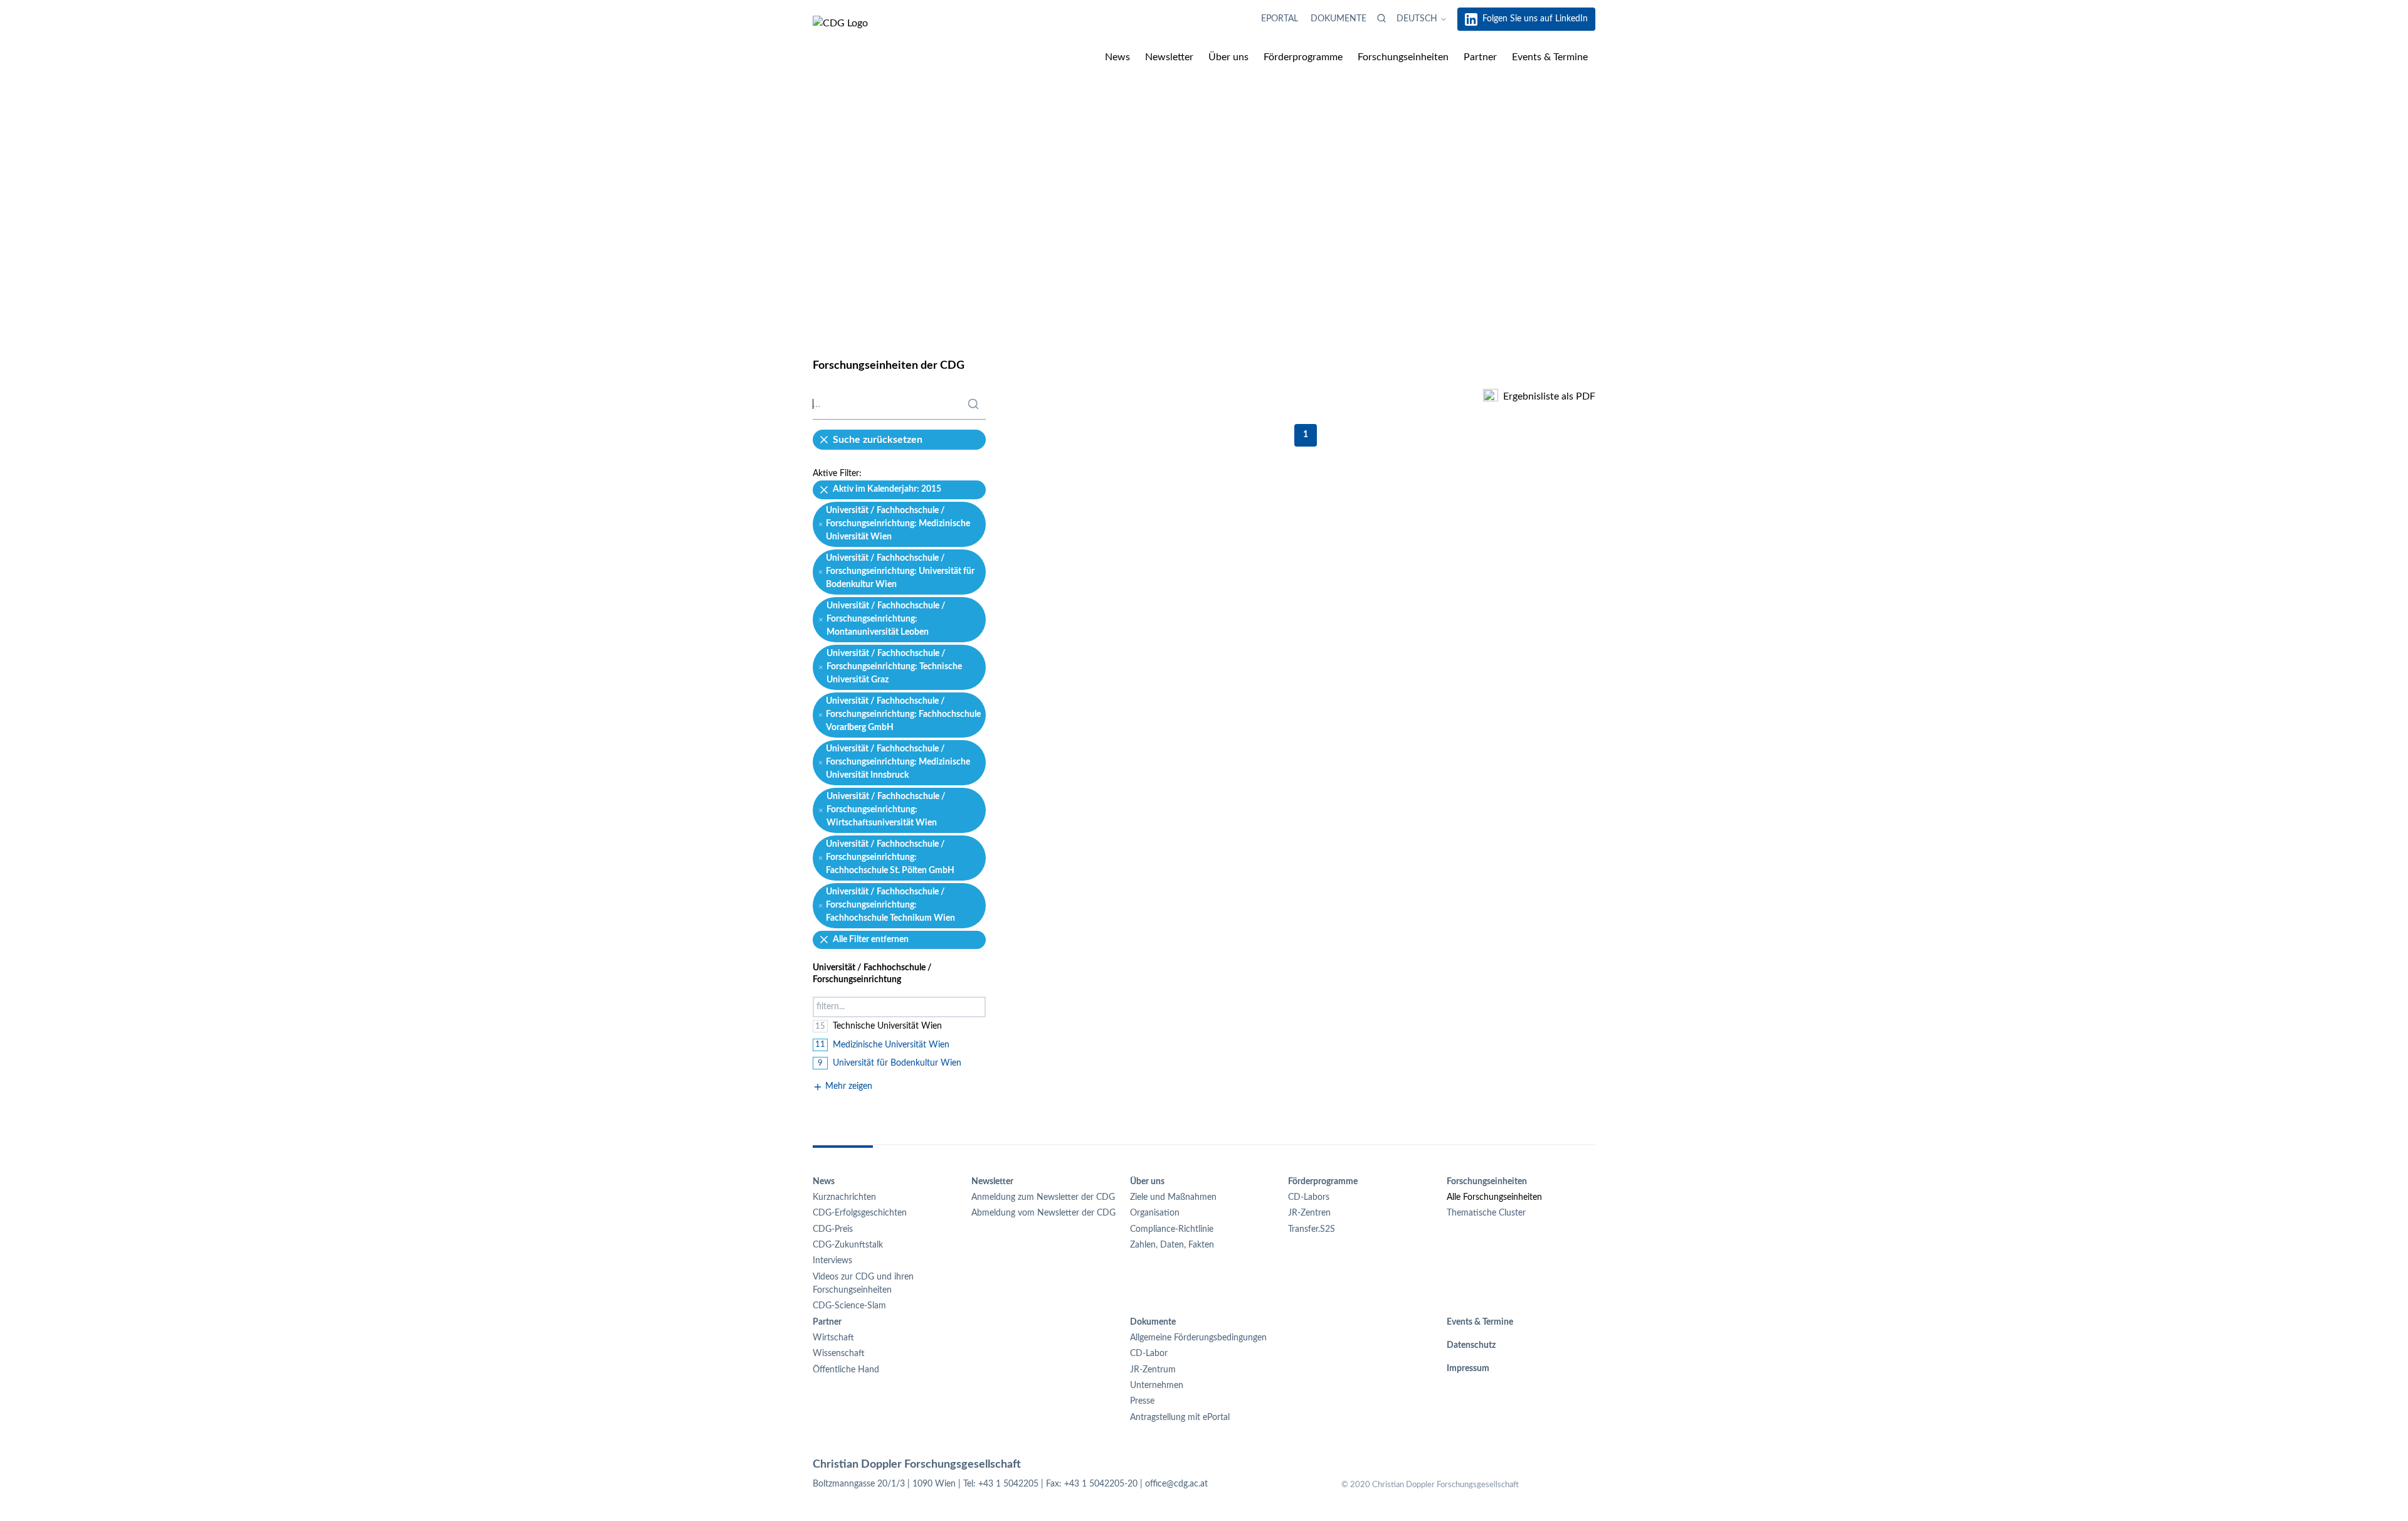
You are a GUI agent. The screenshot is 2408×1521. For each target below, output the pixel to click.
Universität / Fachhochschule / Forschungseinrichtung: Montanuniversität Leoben (886, 619)
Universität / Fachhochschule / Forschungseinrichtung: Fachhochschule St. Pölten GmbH (890, 858)
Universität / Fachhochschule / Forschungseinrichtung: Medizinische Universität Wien (898, 524)
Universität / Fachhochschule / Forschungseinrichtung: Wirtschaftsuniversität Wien (886, 810)
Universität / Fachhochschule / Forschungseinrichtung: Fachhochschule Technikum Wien (890, 905)
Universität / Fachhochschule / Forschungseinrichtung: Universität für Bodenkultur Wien (900, 572)
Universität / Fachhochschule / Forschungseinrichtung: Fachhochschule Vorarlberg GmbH (903, 715)
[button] (1381, 18)
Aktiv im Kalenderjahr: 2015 (887, 489)
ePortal (1281, 19)
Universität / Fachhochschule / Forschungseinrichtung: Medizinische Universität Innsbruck (898, 762)
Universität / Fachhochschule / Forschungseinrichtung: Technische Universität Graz (894, 667)
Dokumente (1339, 19)
